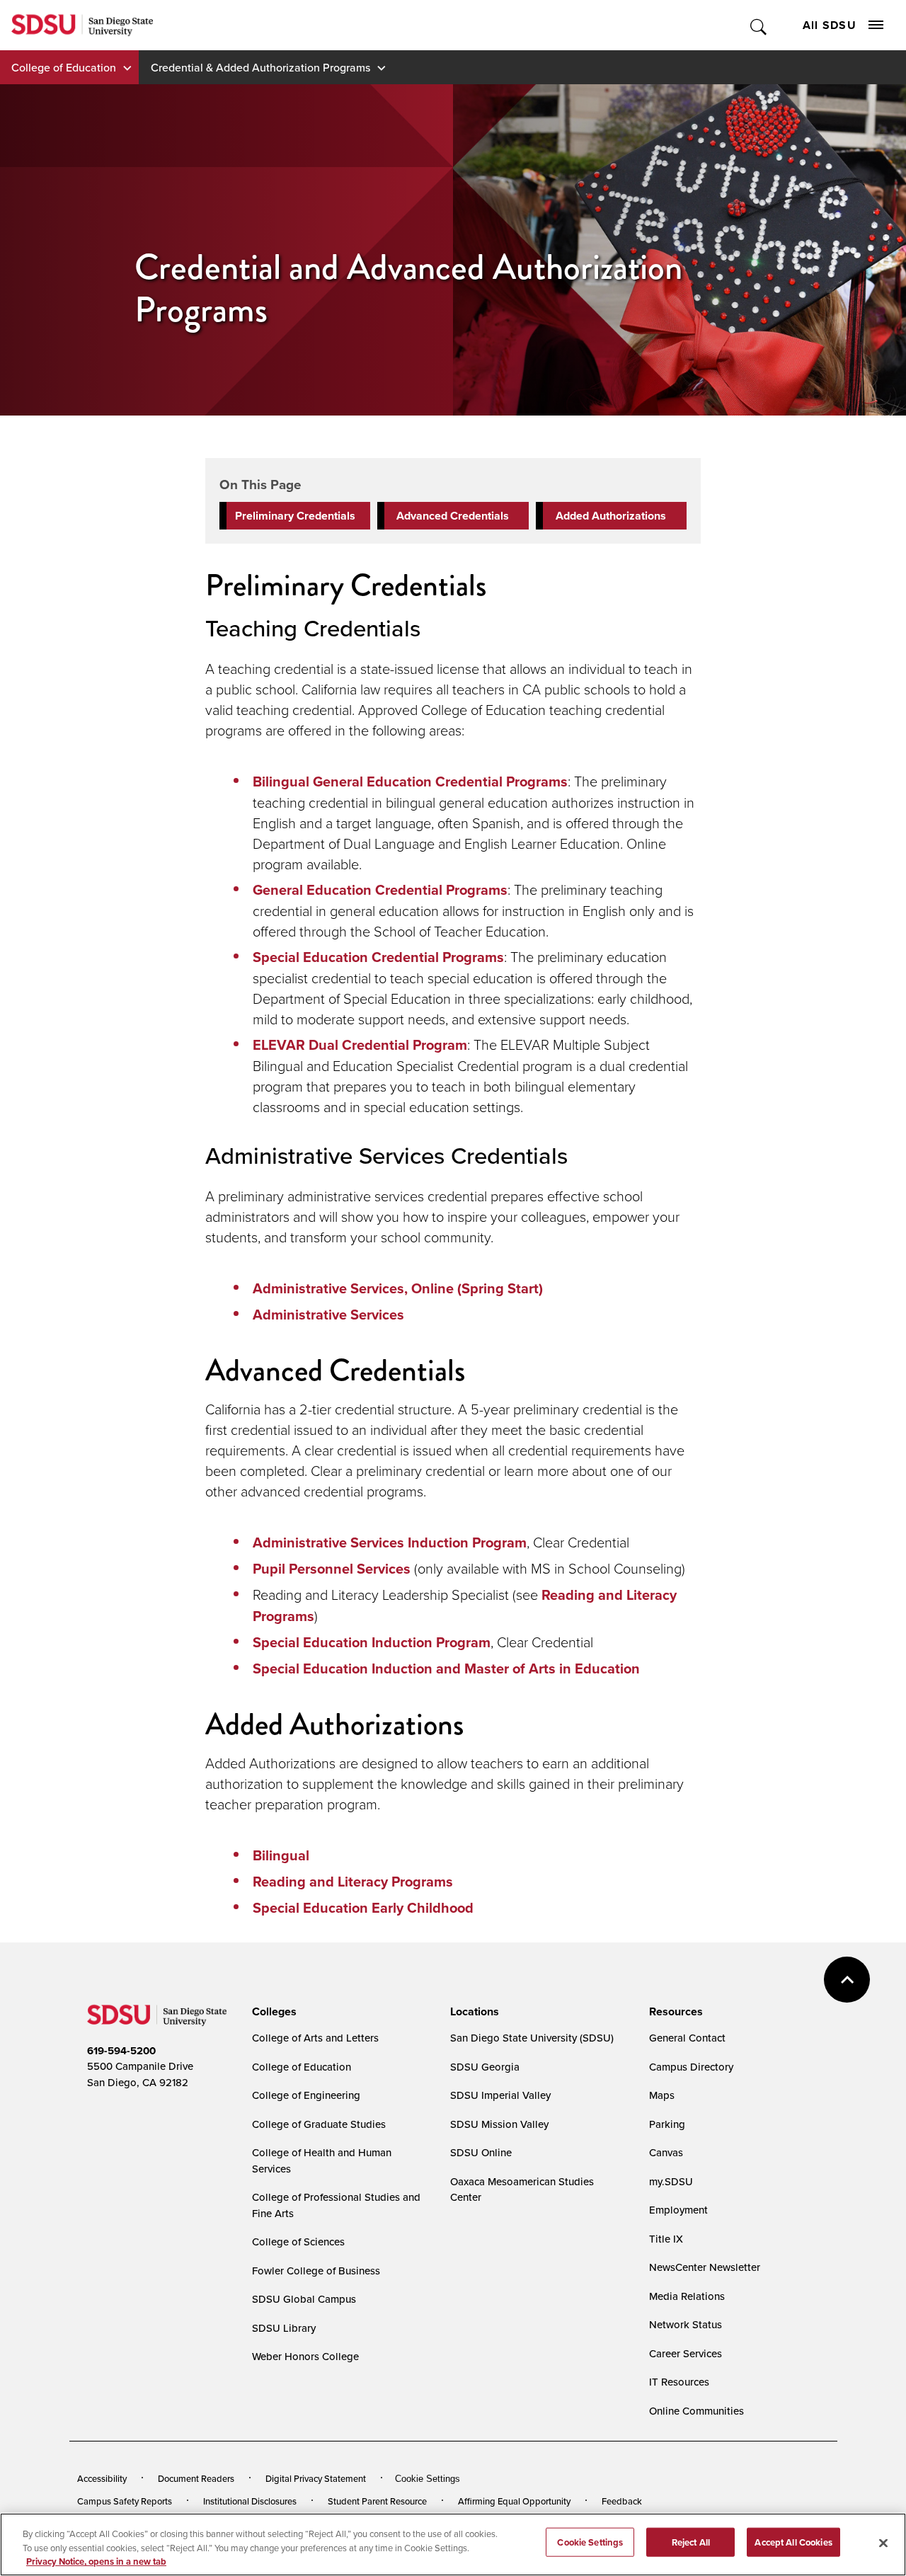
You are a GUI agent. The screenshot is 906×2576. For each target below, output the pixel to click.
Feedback (622, 2501)
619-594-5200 (121, 2051)
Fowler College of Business (316, 2271)
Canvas (666, 2152)
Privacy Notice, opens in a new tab (96, 2561)
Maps (662, 2095)
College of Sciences (298, 2242)
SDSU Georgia (485, 2067)
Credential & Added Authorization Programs (260, 67)
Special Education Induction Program (372, 1642)
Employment (678, 2210)
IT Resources (679, 2382)
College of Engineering (306, 2095)
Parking (667, 2124)
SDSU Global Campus (304, 2299)
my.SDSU (671, 2181)
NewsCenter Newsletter (705, 2267)
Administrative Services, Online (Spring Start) (398, 1288)
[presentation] (272, 2012)
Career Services (686, 2353)
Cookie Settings (428, 2479)
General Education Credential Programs (380, 890)
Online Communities (696, 2411)
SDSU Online (481, 2152)
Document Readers (196, 2478)
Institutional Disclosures (250, 2501)
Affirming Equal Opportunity (514, 2501)
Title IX (666, 2239)
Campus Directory (691, 2067)
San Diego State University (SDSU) (532, 2038)
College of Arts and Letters (315, 2038)
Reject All (691, 2542)
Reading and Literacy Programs (353, 1882)
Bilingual (281, 1855)
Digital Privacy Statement (316, 2478)
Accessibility (102, 2478)
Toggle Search (759, 25)
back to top (847, 1980)
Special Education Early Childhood (363, 1908)
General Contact (687, 2038)
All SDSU (830, 25)
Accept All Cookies (793, 2542)
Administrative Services (328, 1315)
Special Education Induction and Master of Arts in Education (446, 1668)
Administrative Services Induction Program (390, 1542)
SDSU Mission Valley (499, 2124)
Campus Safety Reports (125, 2501)
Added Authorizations (611, 516)
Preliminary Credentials (295, 516)
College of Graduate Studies (319, 2124)
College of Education (64, 67)
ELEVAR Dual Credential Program (360, 1045)
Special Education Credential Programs (378, 957)
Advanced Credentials (453, 516)
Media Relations (687, 2296)
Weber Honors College (305, 2356)
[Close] (883, 2543)
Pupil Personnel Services (332, 1569)
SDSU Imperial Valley (500, 2095)
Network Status (686, 2324)
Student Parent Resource (377, 2501)
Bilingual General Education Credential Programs (410, 782)
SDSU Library (284, 2328)
